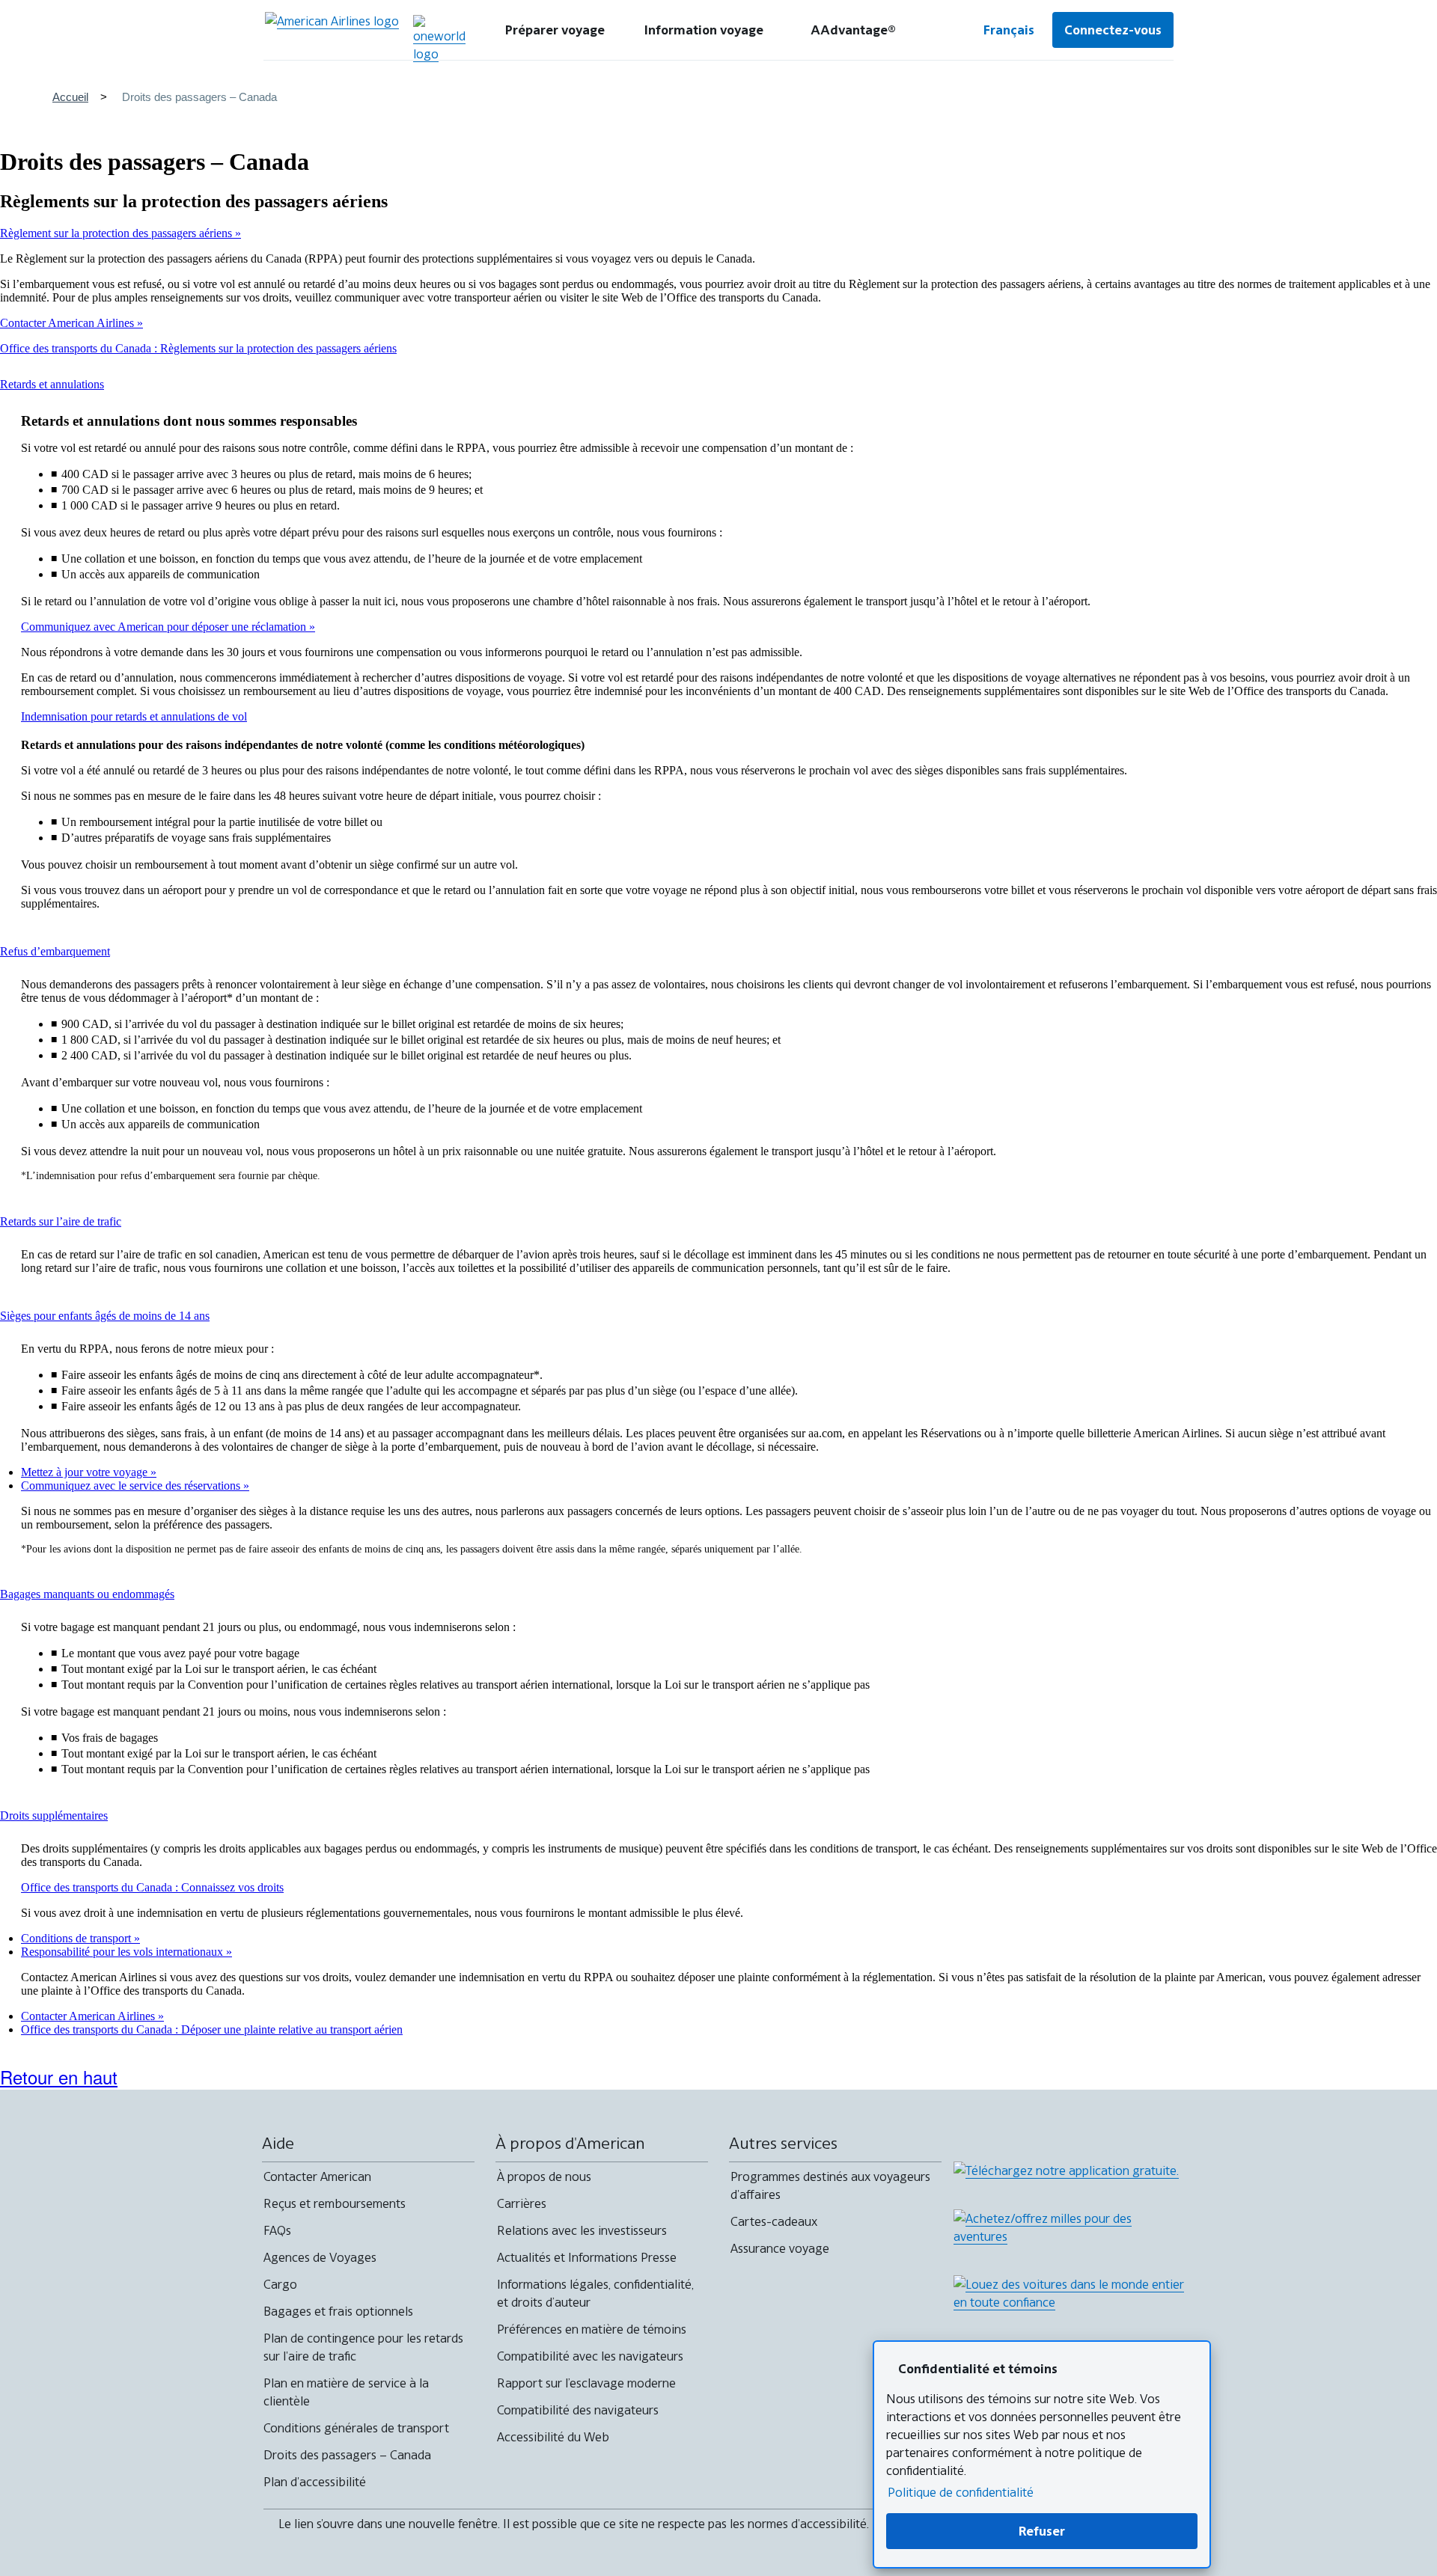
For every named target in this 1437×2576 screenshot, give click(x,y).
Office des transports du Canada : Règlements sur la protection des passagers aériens (198, 348)
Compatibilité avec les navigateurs (590, 2356)
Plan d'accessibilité (315, 2482)
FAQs (277, 2230)
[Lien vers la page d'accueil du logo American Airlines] (332, 30)
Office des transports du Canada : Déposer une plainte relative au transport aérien (212, 2029)
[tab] (555, 30)
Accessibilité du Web (553, 2437)
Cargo (280, 2284)
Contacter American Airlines (68, 323)
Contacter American (317, 2176)
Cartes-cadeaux (774, 2221)
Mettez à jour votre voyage (86, 1472)
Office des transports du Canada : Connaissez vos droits (152, 1887)
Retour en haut (59, 2077)
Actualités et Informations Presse (587, 2257)
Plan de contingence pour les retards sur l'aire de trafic (363, 2347)
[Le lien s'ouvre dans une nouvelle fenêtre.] (439, 39)
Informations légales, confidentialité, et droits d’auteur (595, 2293)
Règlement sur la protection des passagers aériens (118, 233)
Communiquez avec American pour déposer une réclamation (165, 627)
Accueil (70, 97)
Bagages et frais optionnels (338, 2311)
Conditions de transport (77, 1938)
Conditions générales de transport (356, 2428)
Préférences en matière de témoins (592, 2329)
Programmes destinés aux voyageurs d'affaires (830, 2185)
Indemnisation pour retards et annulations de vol (134, 716)
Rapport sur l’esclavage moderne (586, 2383)
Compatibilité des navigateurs (578, 2410)
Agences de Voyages (320, 2257)
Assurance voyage (780, 2248)
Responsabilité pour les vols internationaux (123, 1952)
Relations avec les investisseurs (582, 2230)
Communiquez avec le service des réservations (132, 1486)
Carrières (522, 2203)
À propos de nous (544, 2176)
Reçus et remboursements (335, 2203)
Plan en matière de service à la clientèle (346, 2392)
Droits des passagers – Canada (347, 2455)
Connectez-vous (1113, 30)
